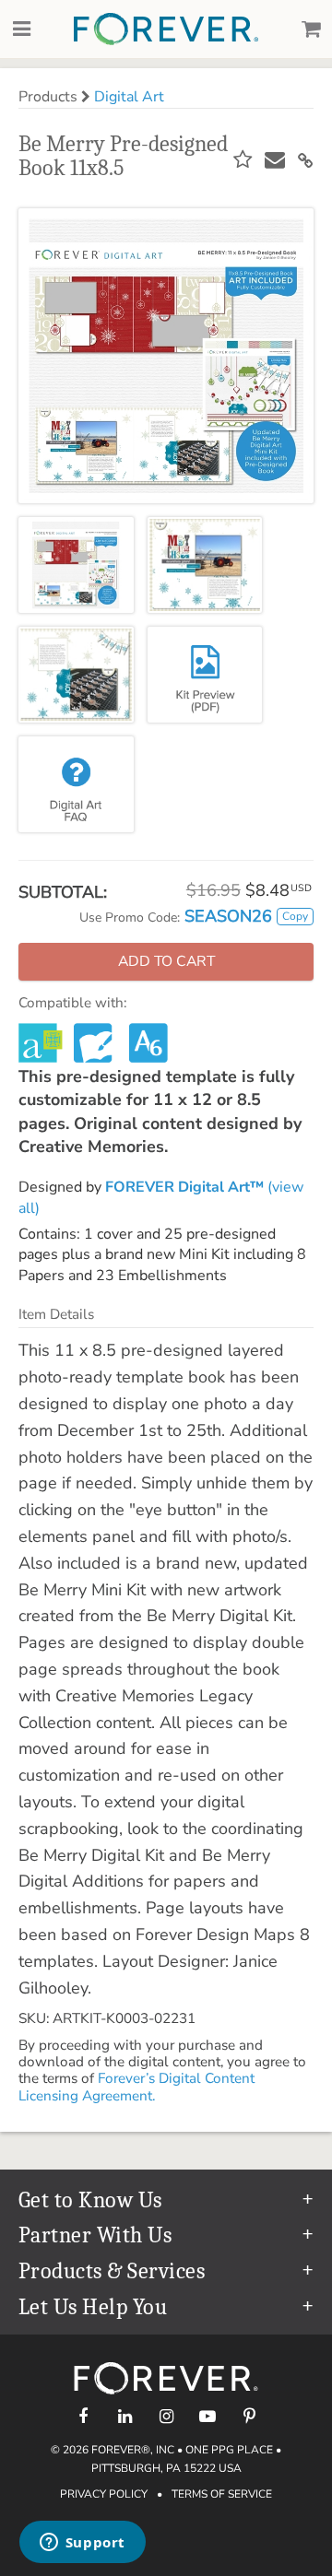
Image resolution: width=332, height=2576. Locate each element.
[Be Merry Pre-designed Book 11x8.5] (76, 565)
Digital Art (129, 97)
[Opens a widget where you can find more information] (82, 2544)
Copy (295, 916)
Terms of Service (222, 2494)
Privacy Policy (104, 2494)
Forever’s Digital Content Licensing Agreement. (136, 2087)
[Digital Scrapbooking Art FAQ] (76, 784)
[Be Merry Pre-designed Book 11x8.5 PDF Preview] (205, 675)
